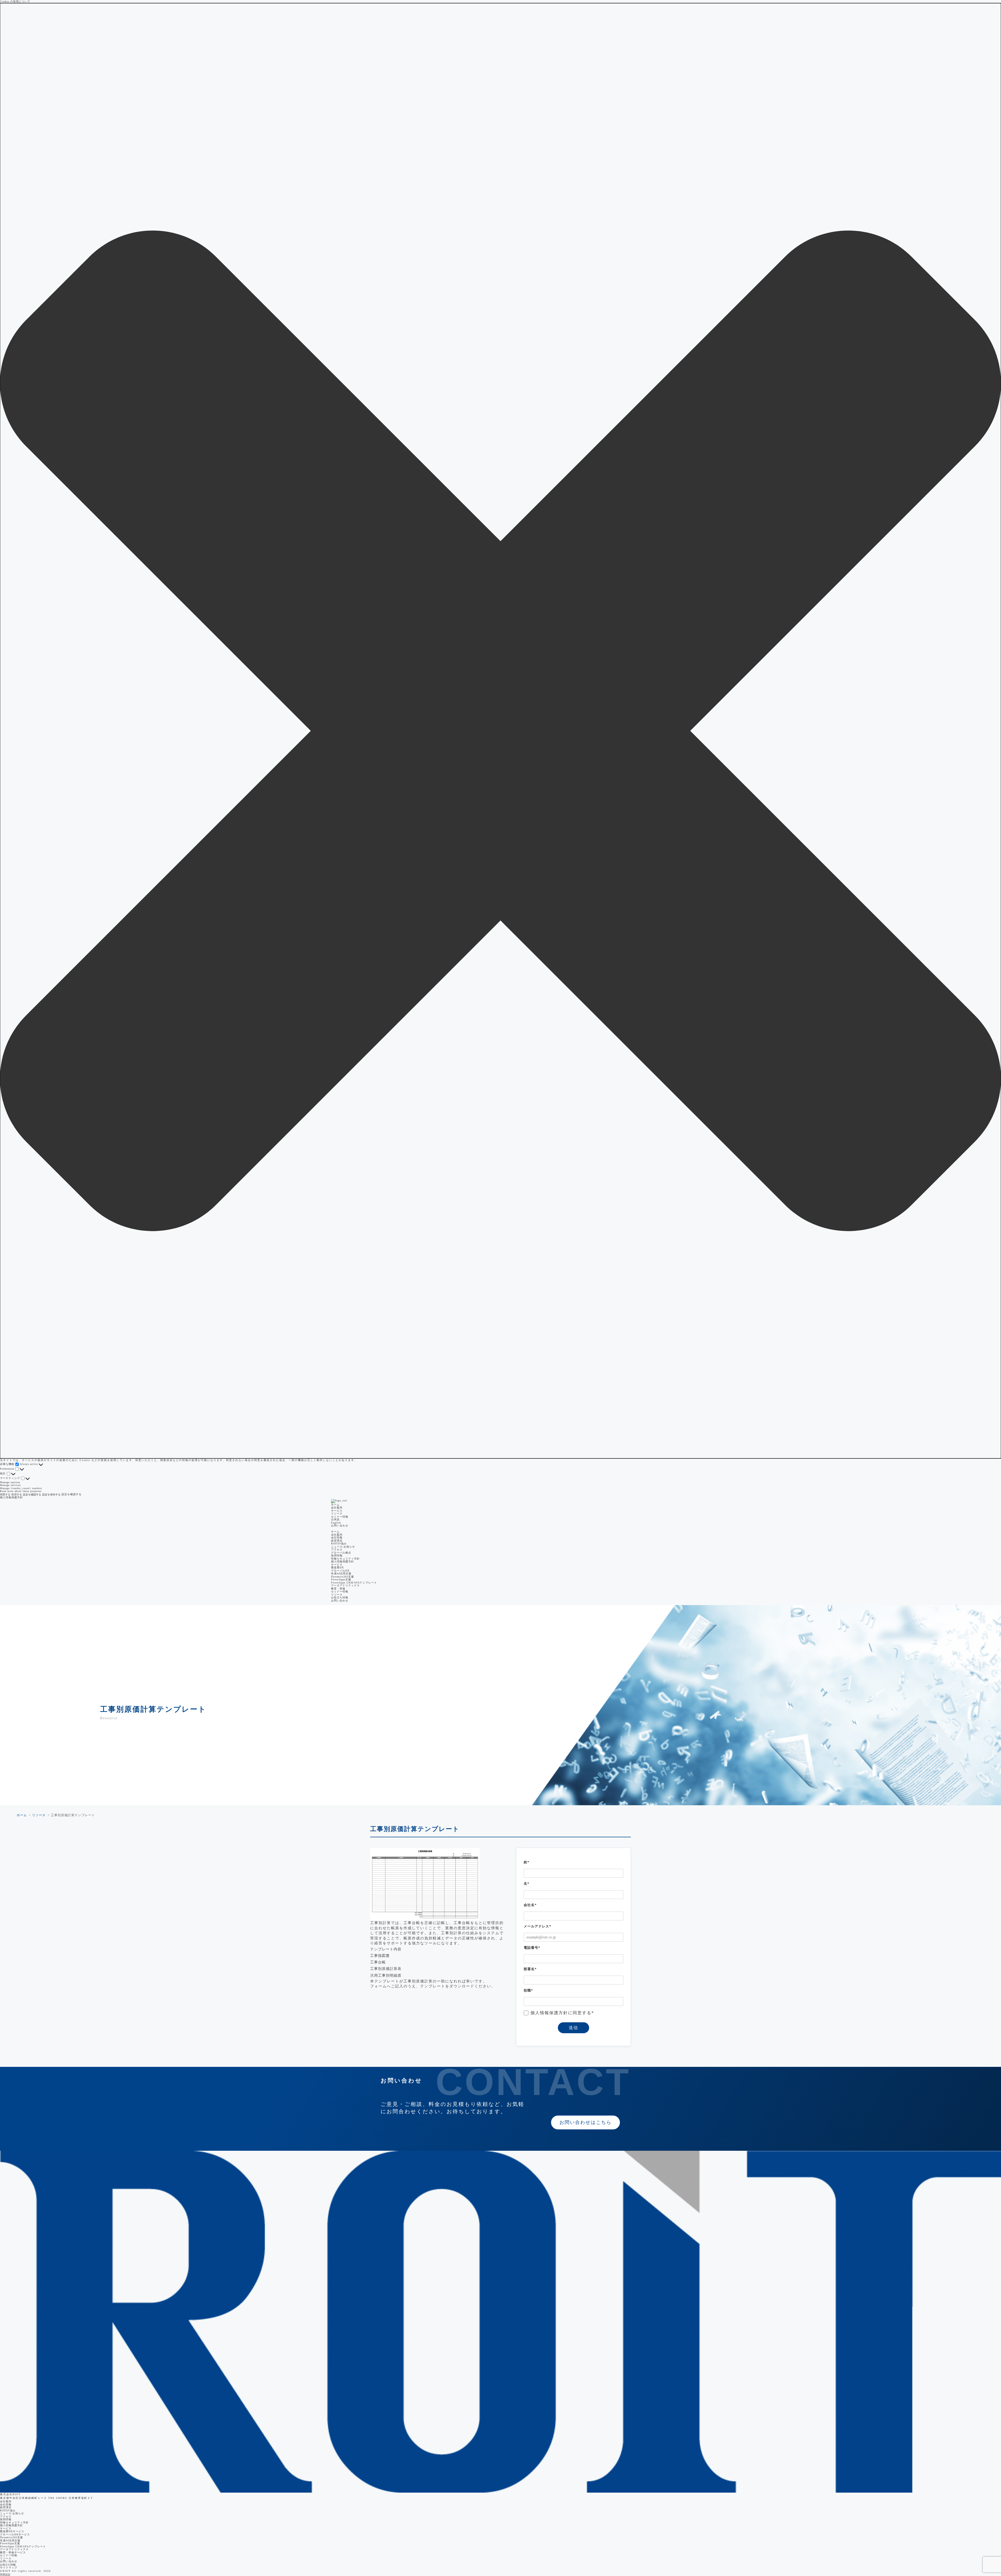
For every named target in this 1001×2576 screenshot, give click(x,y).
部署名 (530, 1969)
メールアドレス (538, 1926)
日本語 (335, 1520)
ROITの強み (339, 1543)
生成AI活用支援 (341, 1573)
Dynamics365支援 (343, 1577)
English (336, 1523)
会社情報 (337, 1537)
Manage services (10, 1485)
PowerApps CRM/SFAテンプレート (354, 1583)
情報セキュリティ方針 (345, 1559)
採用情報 (337, 1555)
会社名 (530, 1905)
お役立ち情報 (340, 1597)
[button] (500, 731)
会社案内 (6, 2501)
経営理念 (337, 1541)
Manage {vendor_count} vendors (21, 1488)
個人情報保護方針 (11, 1497)
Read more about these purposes (21, 1491)
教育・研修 (338, 1589)
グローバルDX (340, 1571)
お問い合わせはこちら (585, 2122)
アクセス (337, 1549)
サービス (6, 2528)
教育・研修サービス (13, 2552)
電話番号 (532, 1948)
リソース (337, 1514)
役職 (528, 1990)
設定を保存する (51, 1495)
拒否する (17, 1495)
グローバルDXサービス (15, 2534)
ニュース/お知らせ (343, 1547)
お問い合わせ (340, 1526)
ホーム (335, 1505)
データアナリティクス (345, 1585)
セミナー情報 (340, 1517)
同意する (5, 1495)
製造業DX (337, 1567)
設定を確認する (32, 1495)
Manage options (10, 1482)
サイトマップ (9, 2568)
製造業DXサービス (12, 2531)
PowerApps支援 (341, 1579)
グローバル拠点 (341, 1553)
